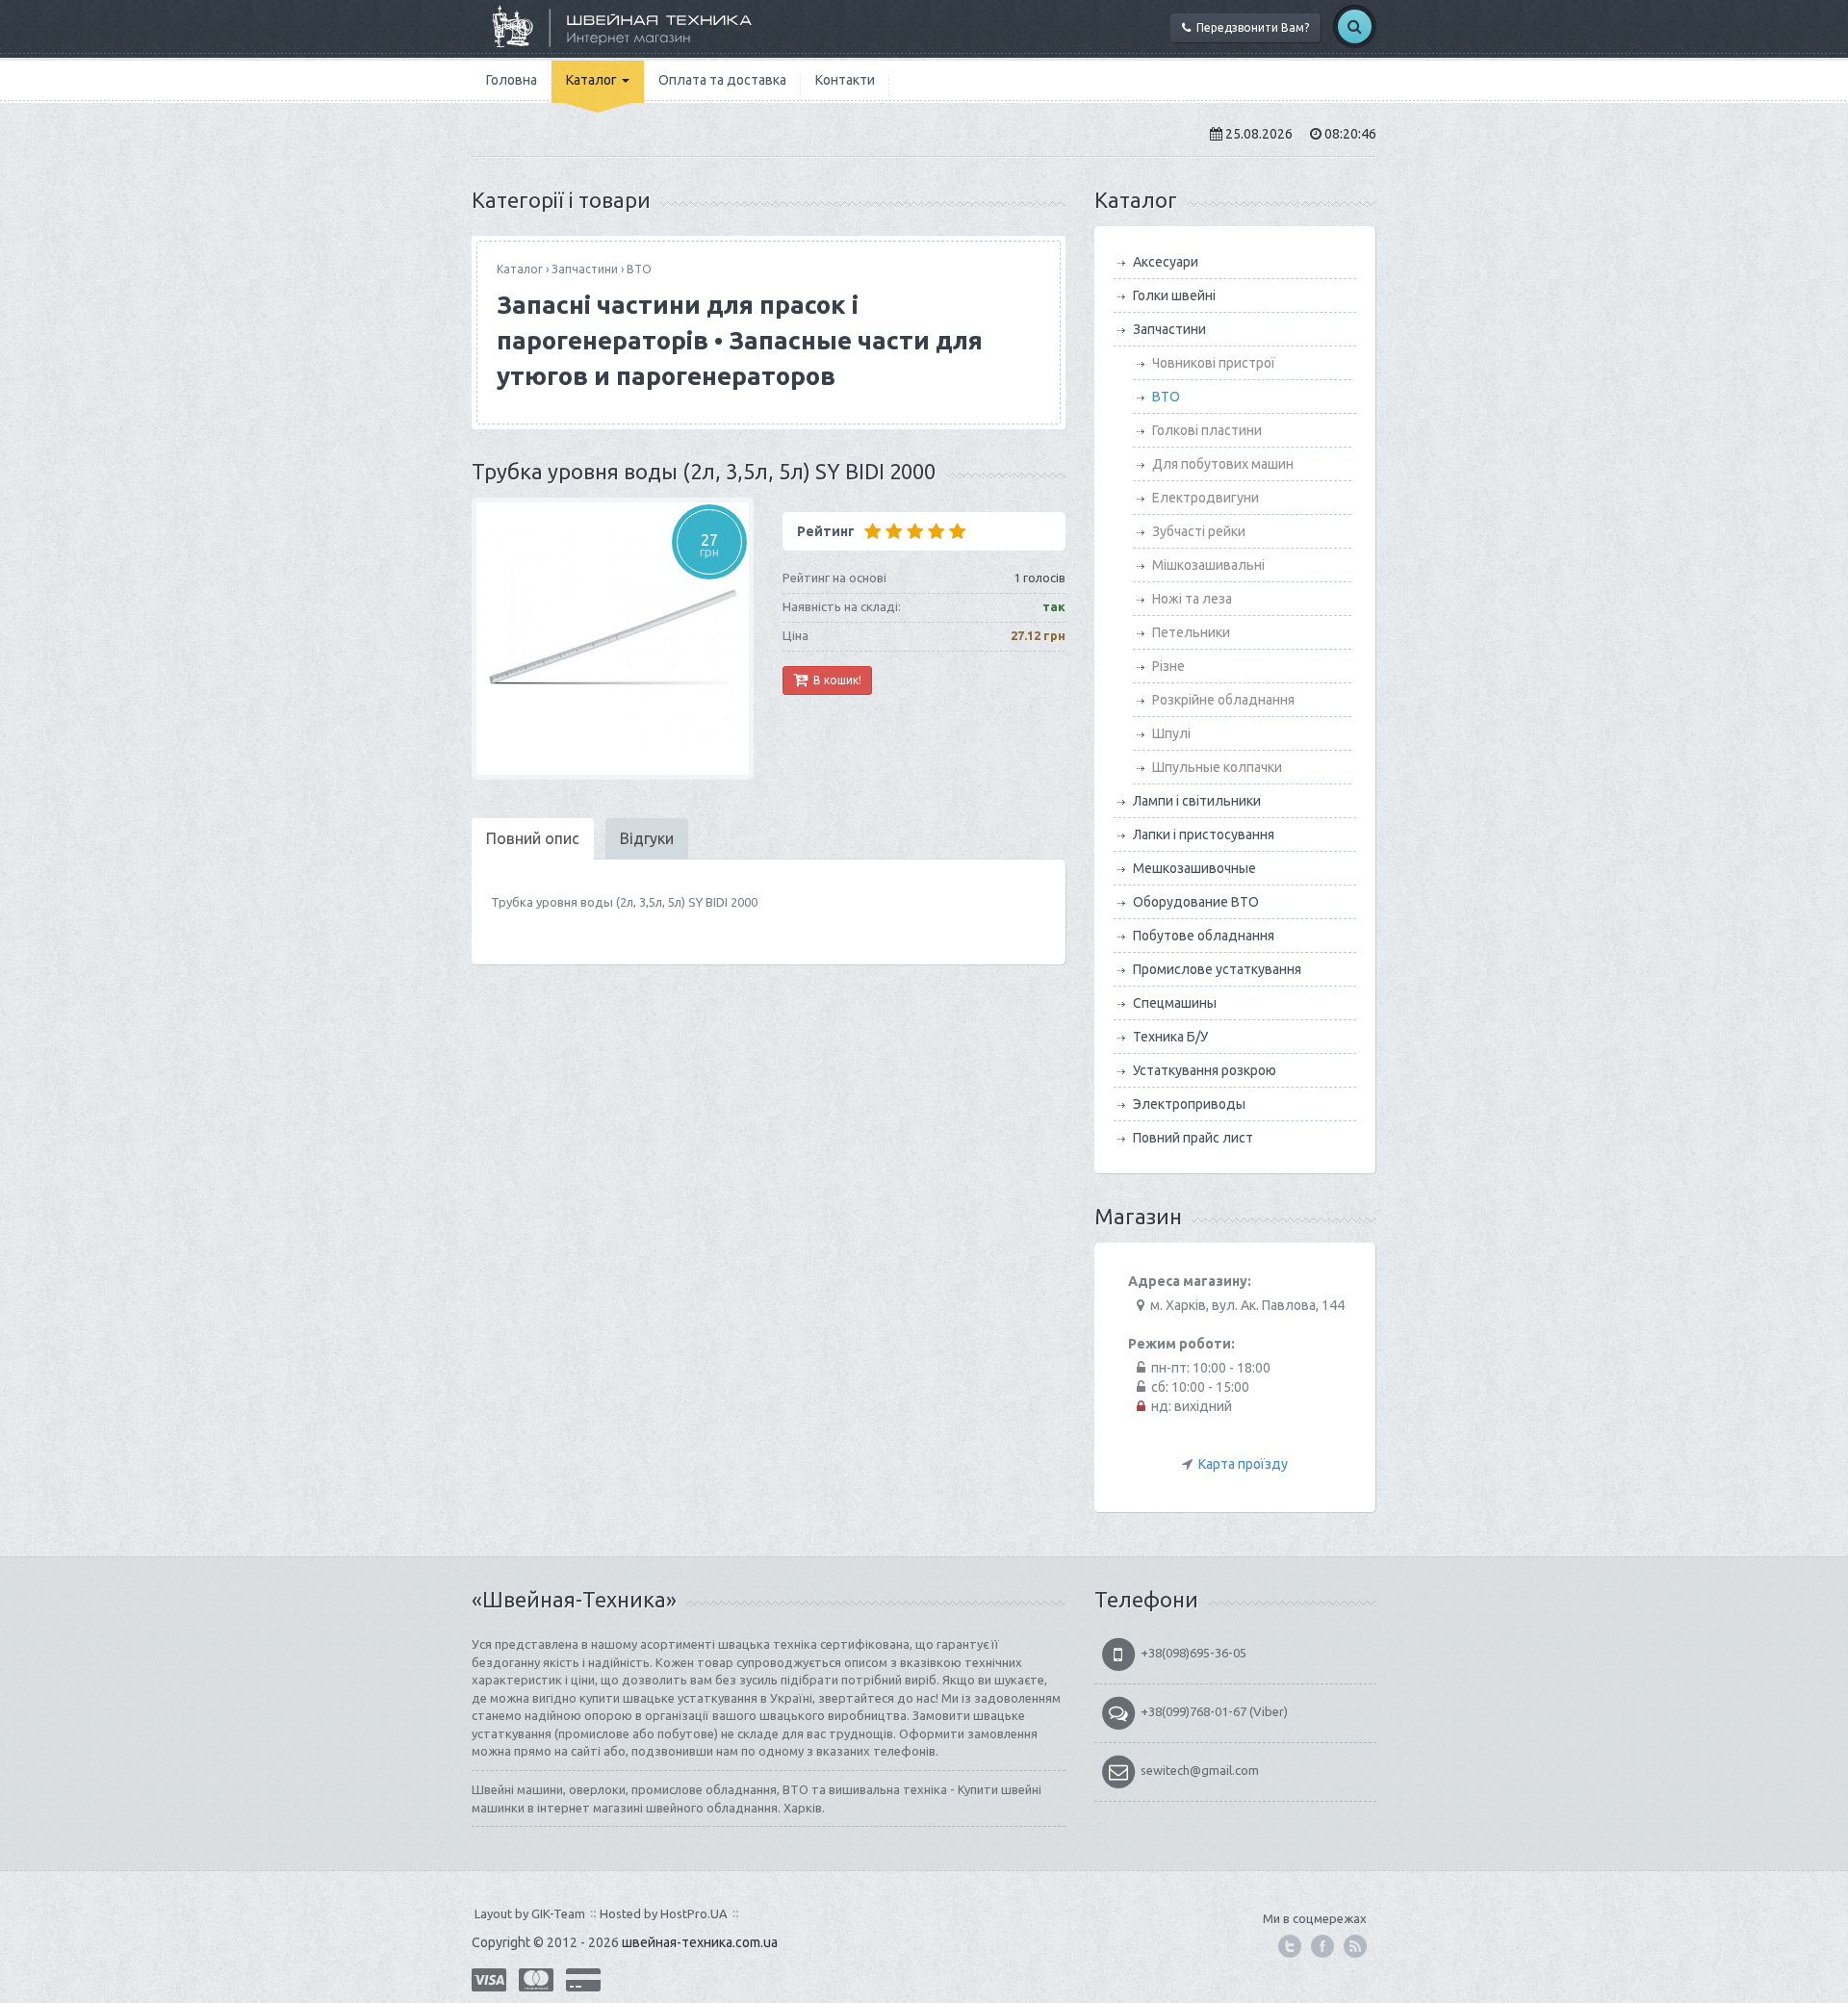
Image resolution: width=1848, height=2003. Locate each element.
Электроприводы (1189, 1104)
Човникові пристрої (1214, 363)
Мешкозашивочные (1194, 868)
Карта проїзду (1243, 1464)
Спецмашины (1175, 1003)
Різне (1168, 666)
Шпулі (1171, 733)
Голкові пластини (1207, 430)
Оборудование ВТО (1196, 902)
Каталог (593, 80)
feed (1355, 1946)
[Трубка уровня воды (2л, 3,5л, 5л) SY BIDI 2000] (613, 639)
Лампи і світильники (1197, 801)
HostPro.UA (694, 1913)
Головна (512, 80)
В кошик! (834, 680)
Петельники (1191, 632)
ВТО (639, 269)
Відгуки (647, 838)
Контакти (845, 80)
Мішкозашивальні (1208, 565)
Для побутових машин (1223, 464)
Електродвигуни (1206, 498)
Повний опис (533, 838)
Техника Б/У (1170, 1037)
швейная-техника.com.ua (700, 1942)
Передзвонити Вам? (1250, 27)
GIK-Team (558, 1913)
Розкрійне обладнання (1223, 700)
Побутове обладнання (1204, 936)
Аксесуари (1166, 262)
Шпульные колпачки (1217, 767)
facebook (1322, 1946)
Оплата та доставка (722, 80)
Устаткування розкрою (1205, 1070)
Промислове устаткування (1217, 969)
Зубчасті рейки (1199, 531)
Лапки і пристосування (1204, 835)
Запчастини (585, 269)
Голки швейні (1174, 295)
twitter (1290, 1946)
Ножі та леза (1192, 599)
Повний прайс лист (1193, 1138)
